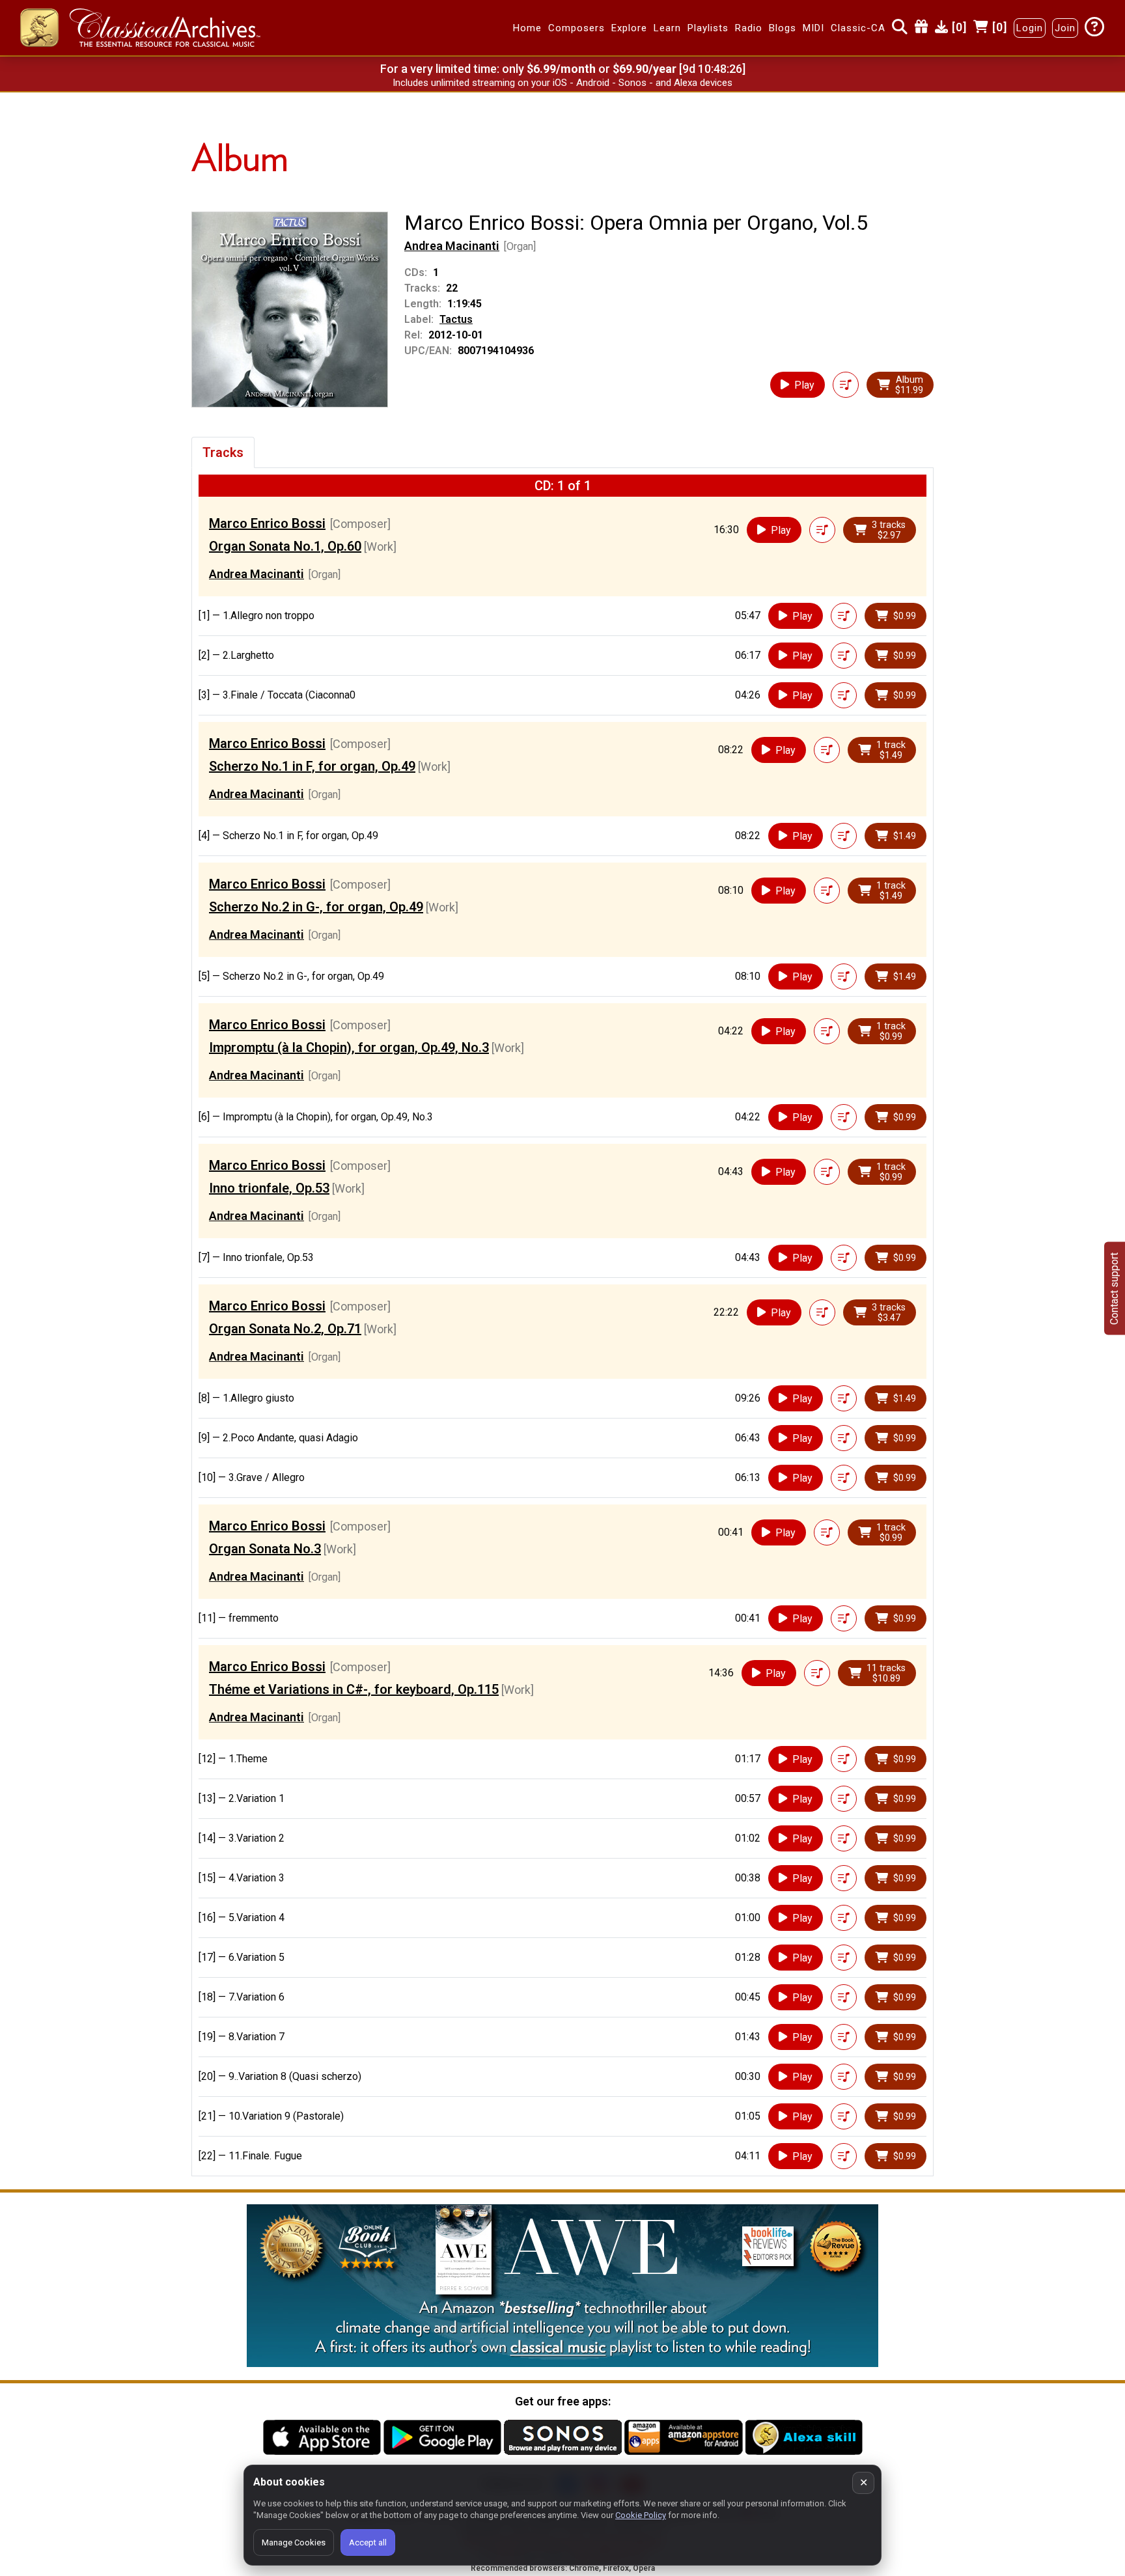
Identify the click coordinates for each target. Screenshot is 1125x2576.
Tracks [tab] (223, 452)
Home (527, 28)
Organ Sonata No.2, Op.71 (285, 1329)
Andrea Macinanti (452, 246)
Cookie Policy (641, 2515)
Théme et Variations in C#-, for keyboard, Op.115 (354, 1689)
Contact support (1114, 1288)
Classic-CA (858, 28)
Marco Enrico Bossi (267, 523)
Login (1030, 28)
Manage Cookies (294, 2542)
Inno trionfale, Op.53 (269, 1188)
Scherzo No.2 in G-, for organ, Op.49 (316, 907)
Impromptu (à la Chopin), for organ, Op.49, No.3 (349, 1047)
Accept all (368, 2542)
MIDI (813, 28)
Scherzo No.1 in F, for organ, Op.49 (312, 766)
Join (1065, 28)
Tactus (456, 319)
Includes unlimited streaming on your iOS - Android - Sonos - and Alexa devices (562, 83)
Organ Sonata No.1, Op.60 (285, 546)
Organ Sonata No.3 (265, 1549)
